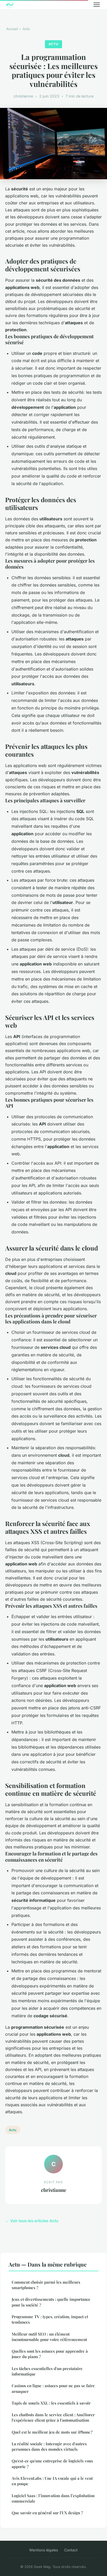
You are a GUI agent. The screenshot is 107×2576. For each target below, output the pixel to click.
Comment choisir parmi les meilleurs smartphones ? (46, 2285)
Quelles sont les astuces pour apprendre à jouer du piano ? (50, 2354)
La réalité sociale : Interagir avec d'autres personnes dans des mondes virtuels (49, 2446)
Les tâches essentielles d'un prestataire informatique (47, 2371)
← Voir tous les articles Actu (32, 2221)
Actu (26, 29)
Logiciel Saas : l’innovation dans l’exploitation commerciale (53, 2498)
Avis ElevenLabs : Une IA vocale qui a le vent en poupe (52, 2481)
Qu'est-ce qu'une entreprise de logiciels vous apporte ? (52, 2464)
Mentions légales (44, 2550)
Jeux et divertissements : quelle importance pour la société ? (51, 2302)
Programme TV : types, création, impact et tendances (50, 2319)
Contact (71, 2550)
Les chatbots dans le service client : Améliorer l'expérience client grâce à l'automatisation (53, 2417)
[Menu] (97, 5)
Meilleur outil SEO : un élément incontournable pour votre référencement (49, 2337)
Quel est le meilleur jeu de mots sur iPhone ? (52, 2432)
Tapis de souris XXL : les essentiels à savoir (51, 2403)
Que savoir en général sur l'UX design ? (47, 2513)
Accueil (12, 29)
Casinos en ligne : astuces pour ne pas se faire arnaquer (53, 2388)
